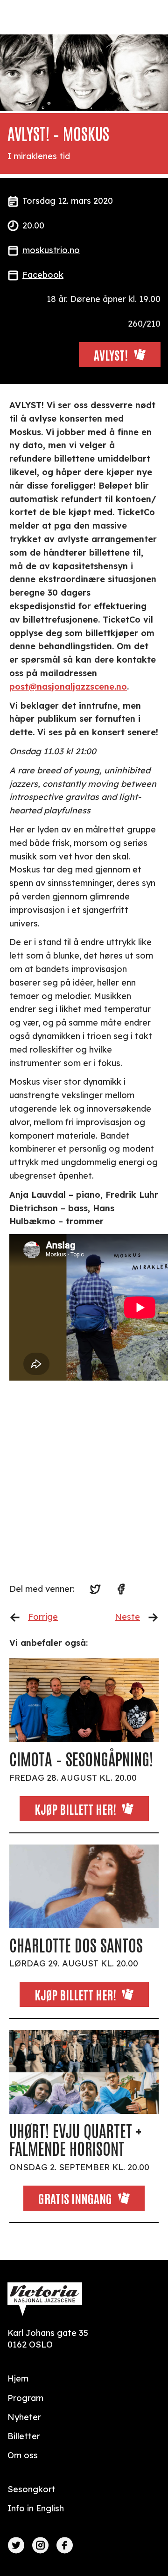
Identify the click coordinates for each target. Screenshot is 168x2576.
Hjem (18, 2378)
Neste (127, 1617)
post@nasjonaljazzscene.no (68, 687)
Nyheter (24, 2417)
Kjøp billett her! (75, 1809)
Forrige (43, 1617)
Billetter (24, 2436)
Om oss (23, 2455)
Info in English (36, 2508)
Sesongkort (31, 2489)
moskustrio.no (51, 250)
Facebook (43, 275)
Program (25, 2398)
